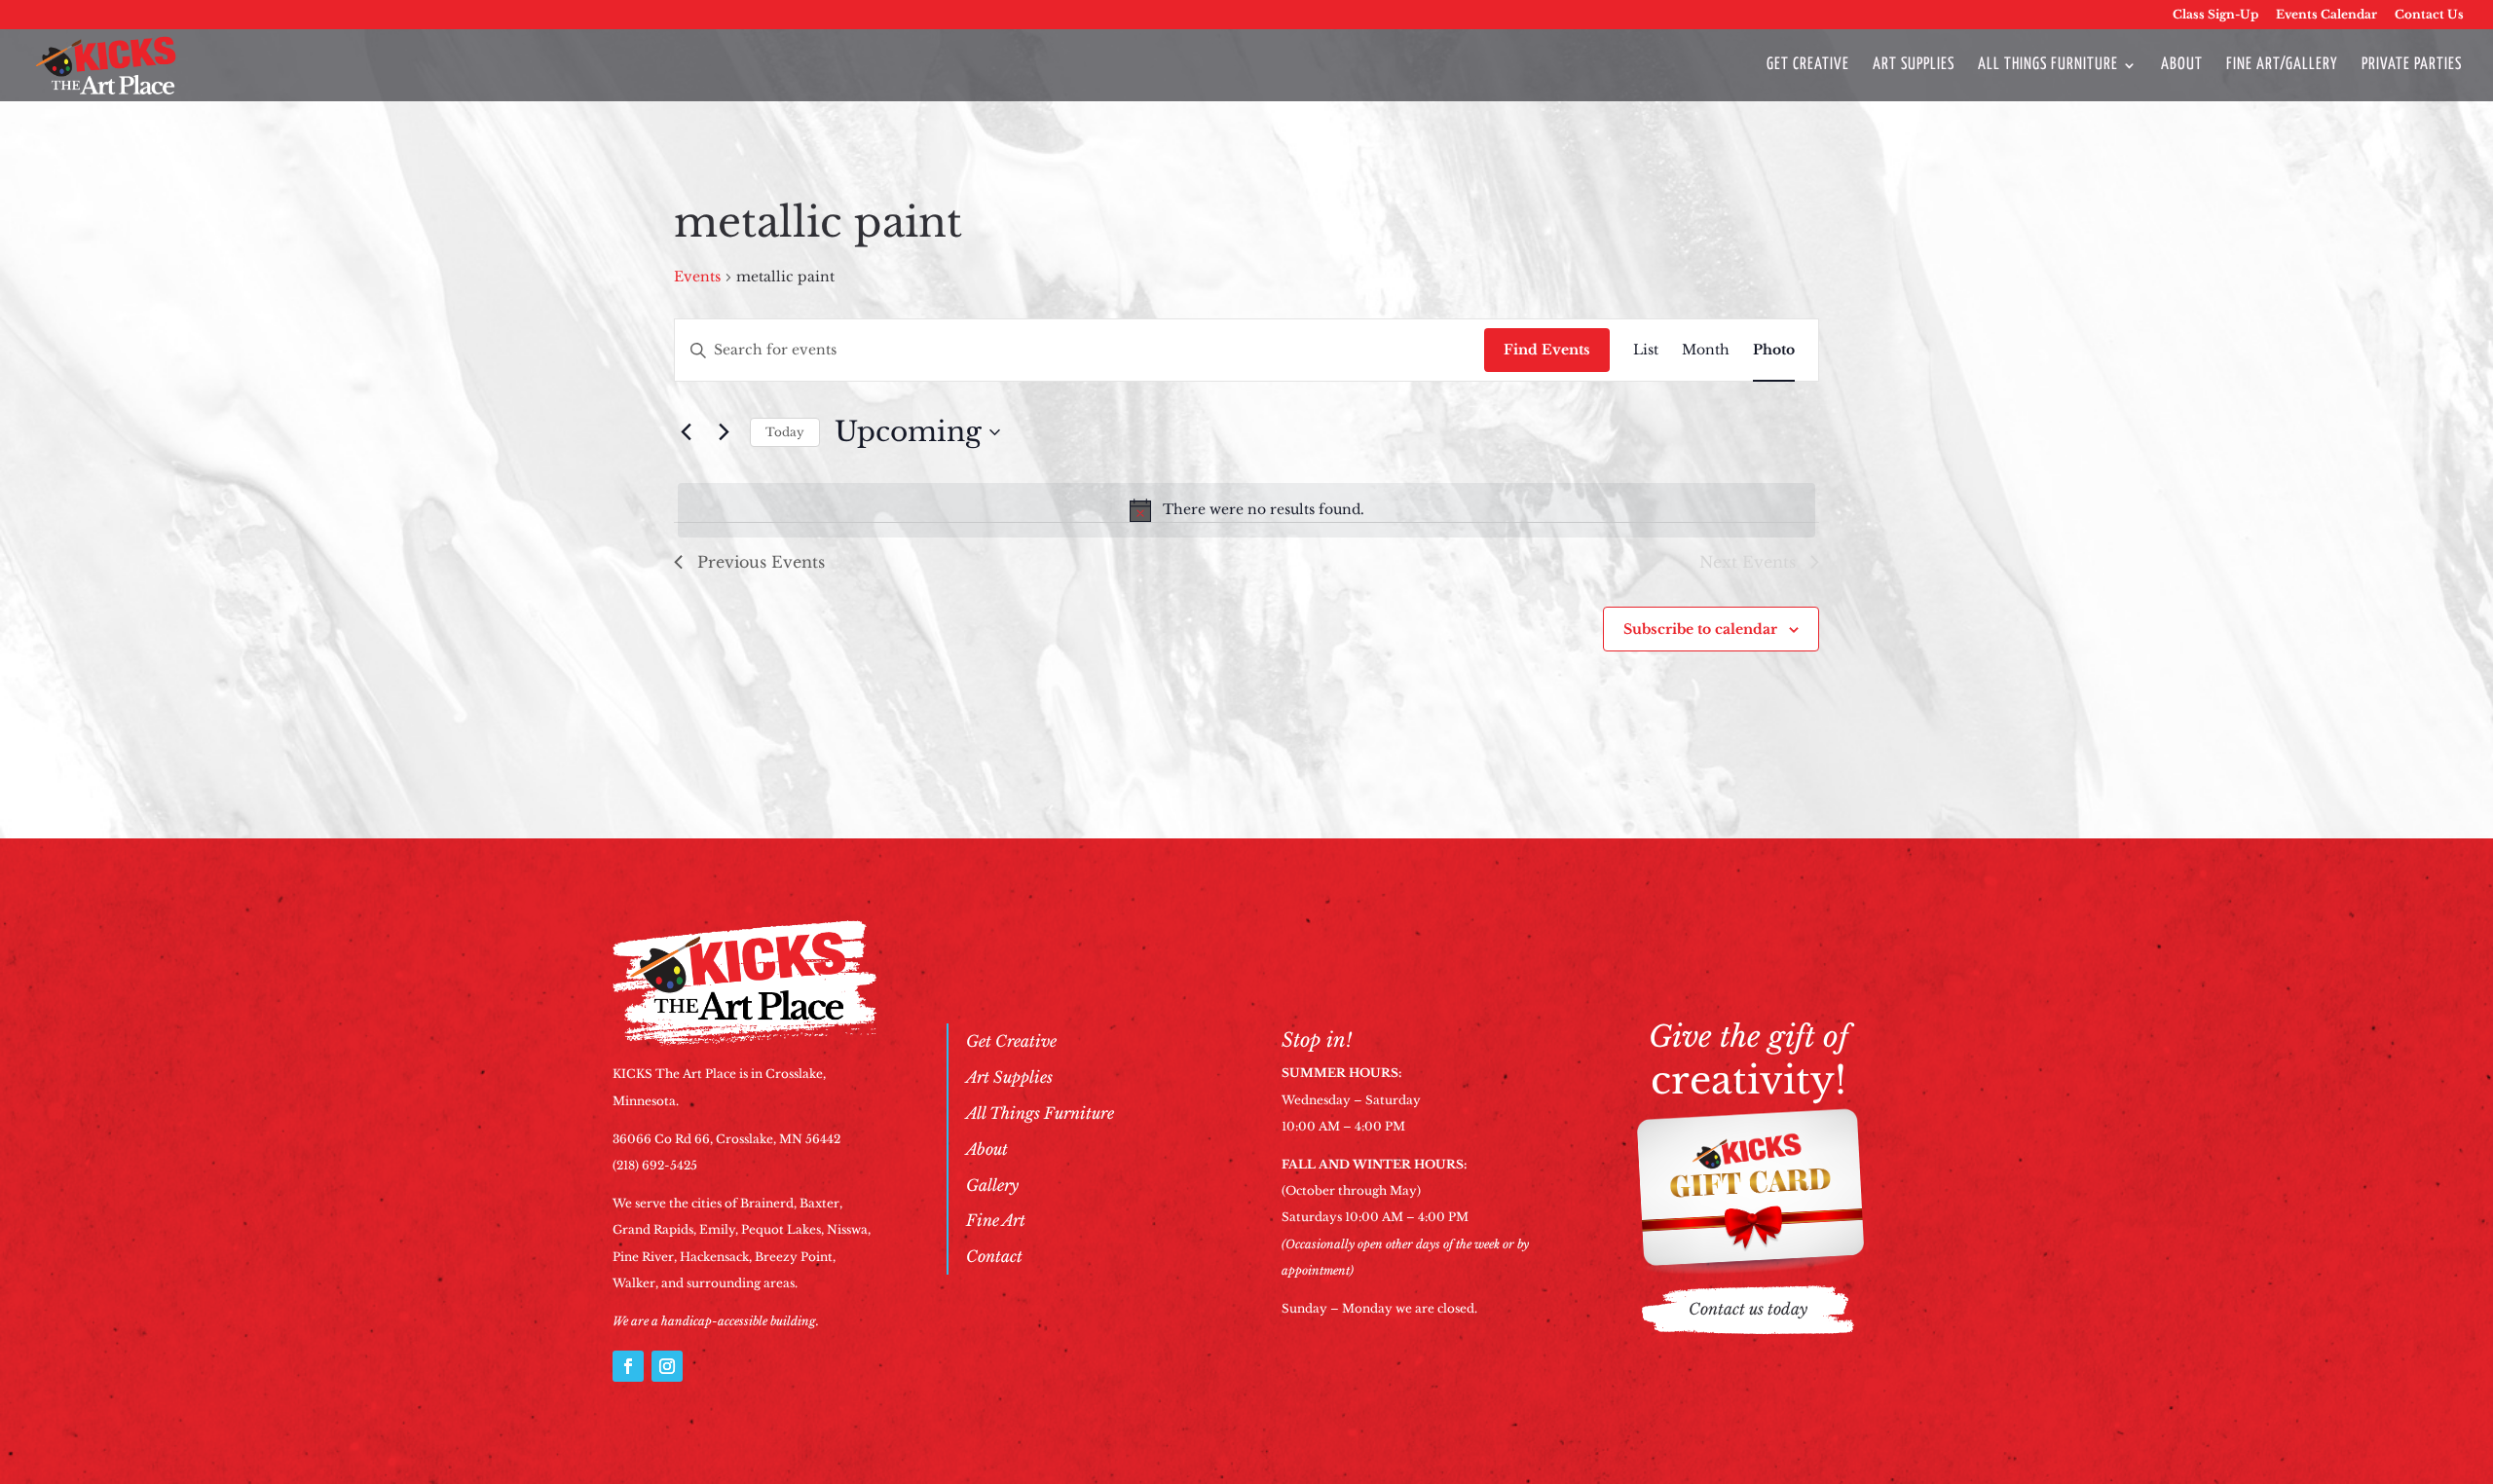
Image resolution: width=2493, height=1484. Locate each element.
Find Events (1547, 350)
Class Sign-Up (2215, 15)
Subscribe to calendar (1700, 629)
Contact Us (2429, 15)
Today (785, 432)
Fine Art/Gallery (2282, 66)
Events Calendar (2326, 15)
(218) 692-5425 (655, 1165)
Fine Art (996, 1220)
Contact (994, 1256)
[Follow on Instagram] (667, 1366)
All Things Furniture (2048, 66)
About (2182, 66)
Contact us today (1748, 1309)
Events (697, 277)
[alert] (1246, 510)
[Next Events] (724, 432)
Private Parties (2412, 66)
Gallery (992, 1185)
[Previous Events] (686, 432)
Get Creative (1808, 66)
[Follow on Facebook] (628, 1366)
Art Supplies (1914, 66)
